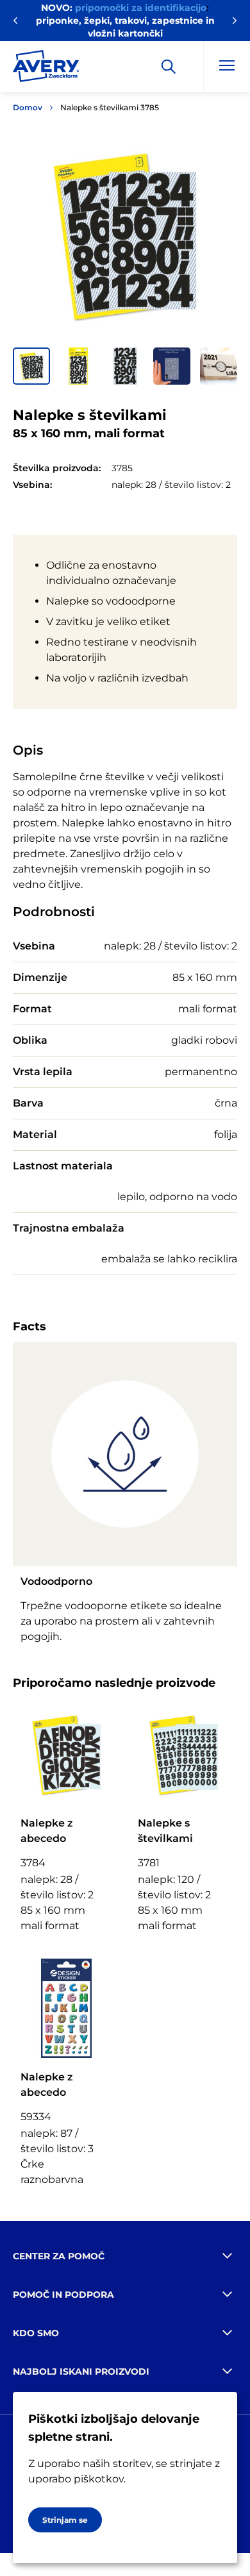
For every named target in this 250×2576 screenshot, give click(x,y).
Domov (28, 107)
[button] (31, 366)
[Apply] (169, 67)
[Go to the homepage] (46, 69)
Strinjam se (65, 2520)
